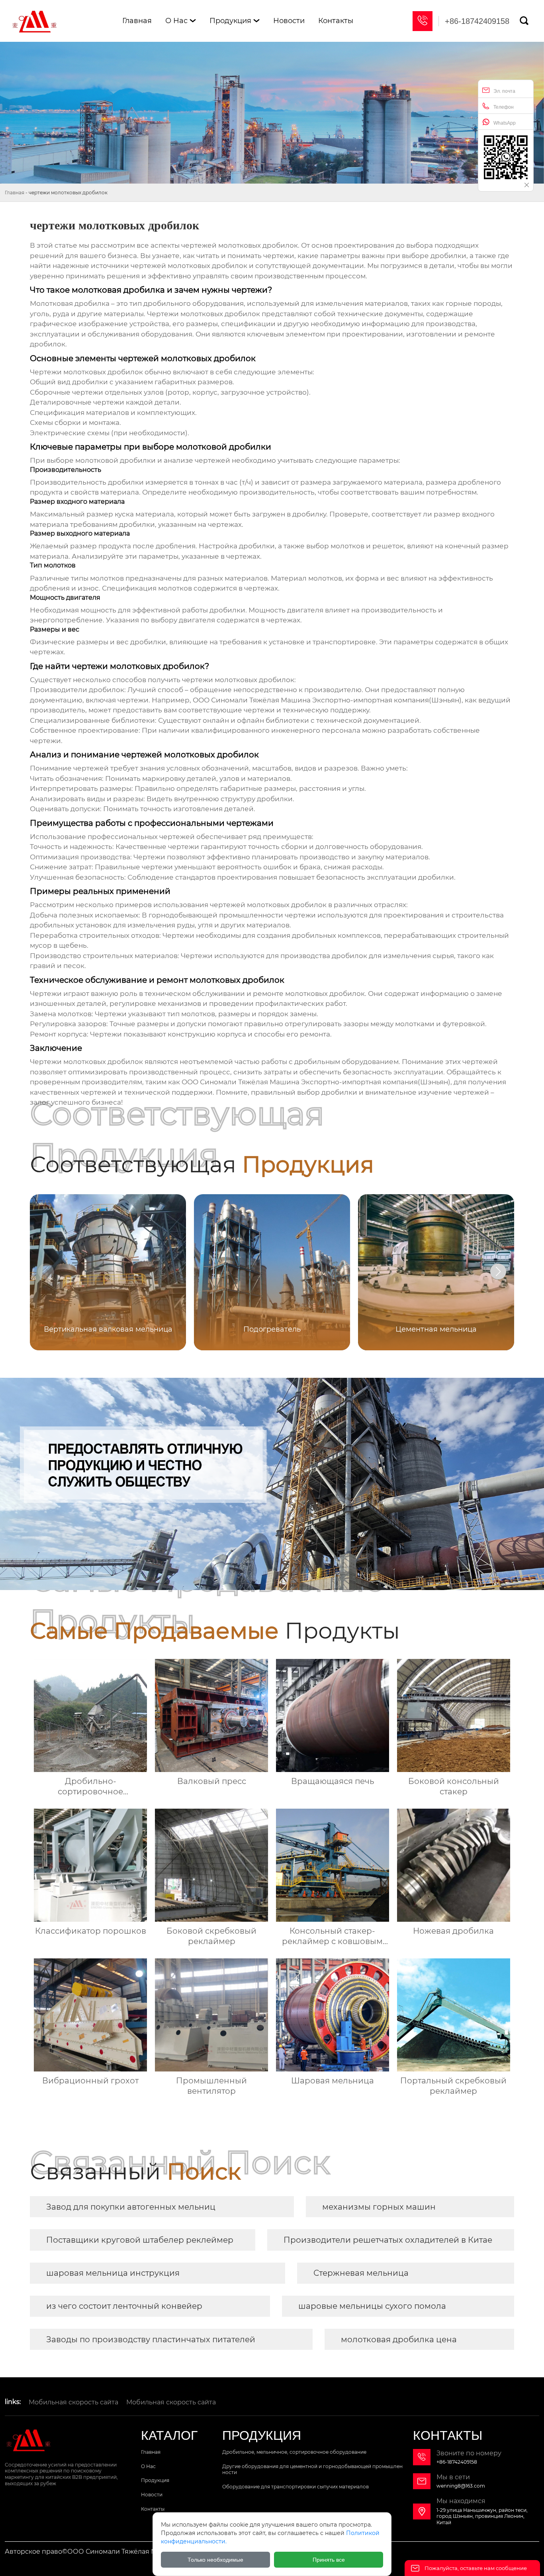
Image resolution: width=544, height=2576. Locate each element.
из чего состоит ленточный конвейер (124, 2306)
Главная (15, 193)
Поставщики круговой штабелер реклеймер (140, 2240)
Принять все (329, 2560)
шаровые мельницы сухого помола (372, 2306)
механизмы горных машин (379, 2207)
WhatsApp (505, 123)
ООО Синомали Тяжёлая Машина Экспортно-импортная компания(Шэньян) (327, 700)
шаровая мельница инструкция (113, 2273)
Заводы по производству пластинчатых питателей (151, 2339)
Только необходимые (215, 2560)
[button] (498, 1271)
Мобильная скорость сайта (73, 2402)
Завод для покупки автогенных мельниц (131, 2207)
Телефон (504, 107)
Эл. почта (504, 91)
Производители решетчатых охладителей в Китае (388, 2240)
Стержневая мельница (361, 2273)
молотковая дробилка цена (399, 2339)
